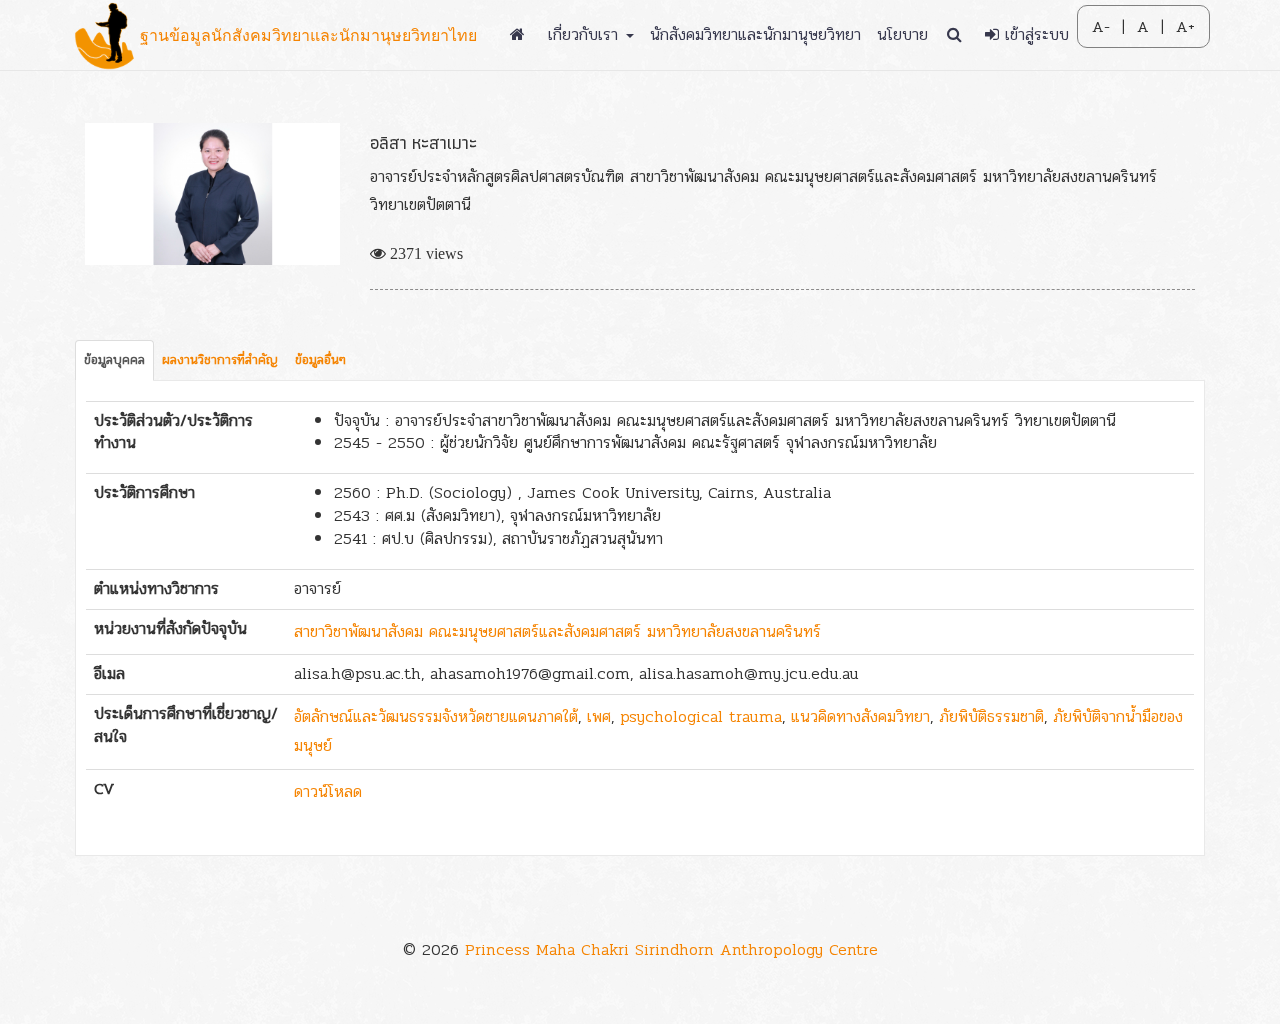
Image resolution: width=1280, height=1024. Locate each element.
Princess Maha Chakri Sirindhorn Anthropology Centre (671, 949)
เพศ (599, 716)
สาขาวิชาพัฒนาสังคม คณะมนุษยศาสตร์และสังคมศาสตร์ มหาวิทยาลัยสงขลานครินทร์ (557, 631)
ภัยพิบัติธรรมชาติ (991, 716)
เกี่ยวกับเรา (586, 34)
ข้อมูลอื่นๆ (320, 360)
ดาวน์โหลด (328, 791)
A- (1101, 27)
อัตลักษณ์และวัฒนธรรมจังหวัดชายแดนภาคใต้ (436, 716)
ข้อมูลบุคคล (114, 360)
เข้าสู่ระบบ (1034, 34)
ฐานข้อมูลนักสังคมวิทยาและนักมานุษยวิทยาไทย (308, 35)
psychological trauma (701, 716)
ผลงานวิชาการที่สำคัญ (220, 360)
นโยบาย (902, 34)
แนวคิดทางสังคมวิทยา (860, 716)
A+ (1185, 27)
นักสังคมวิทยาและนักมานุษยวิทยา (755, 34)
